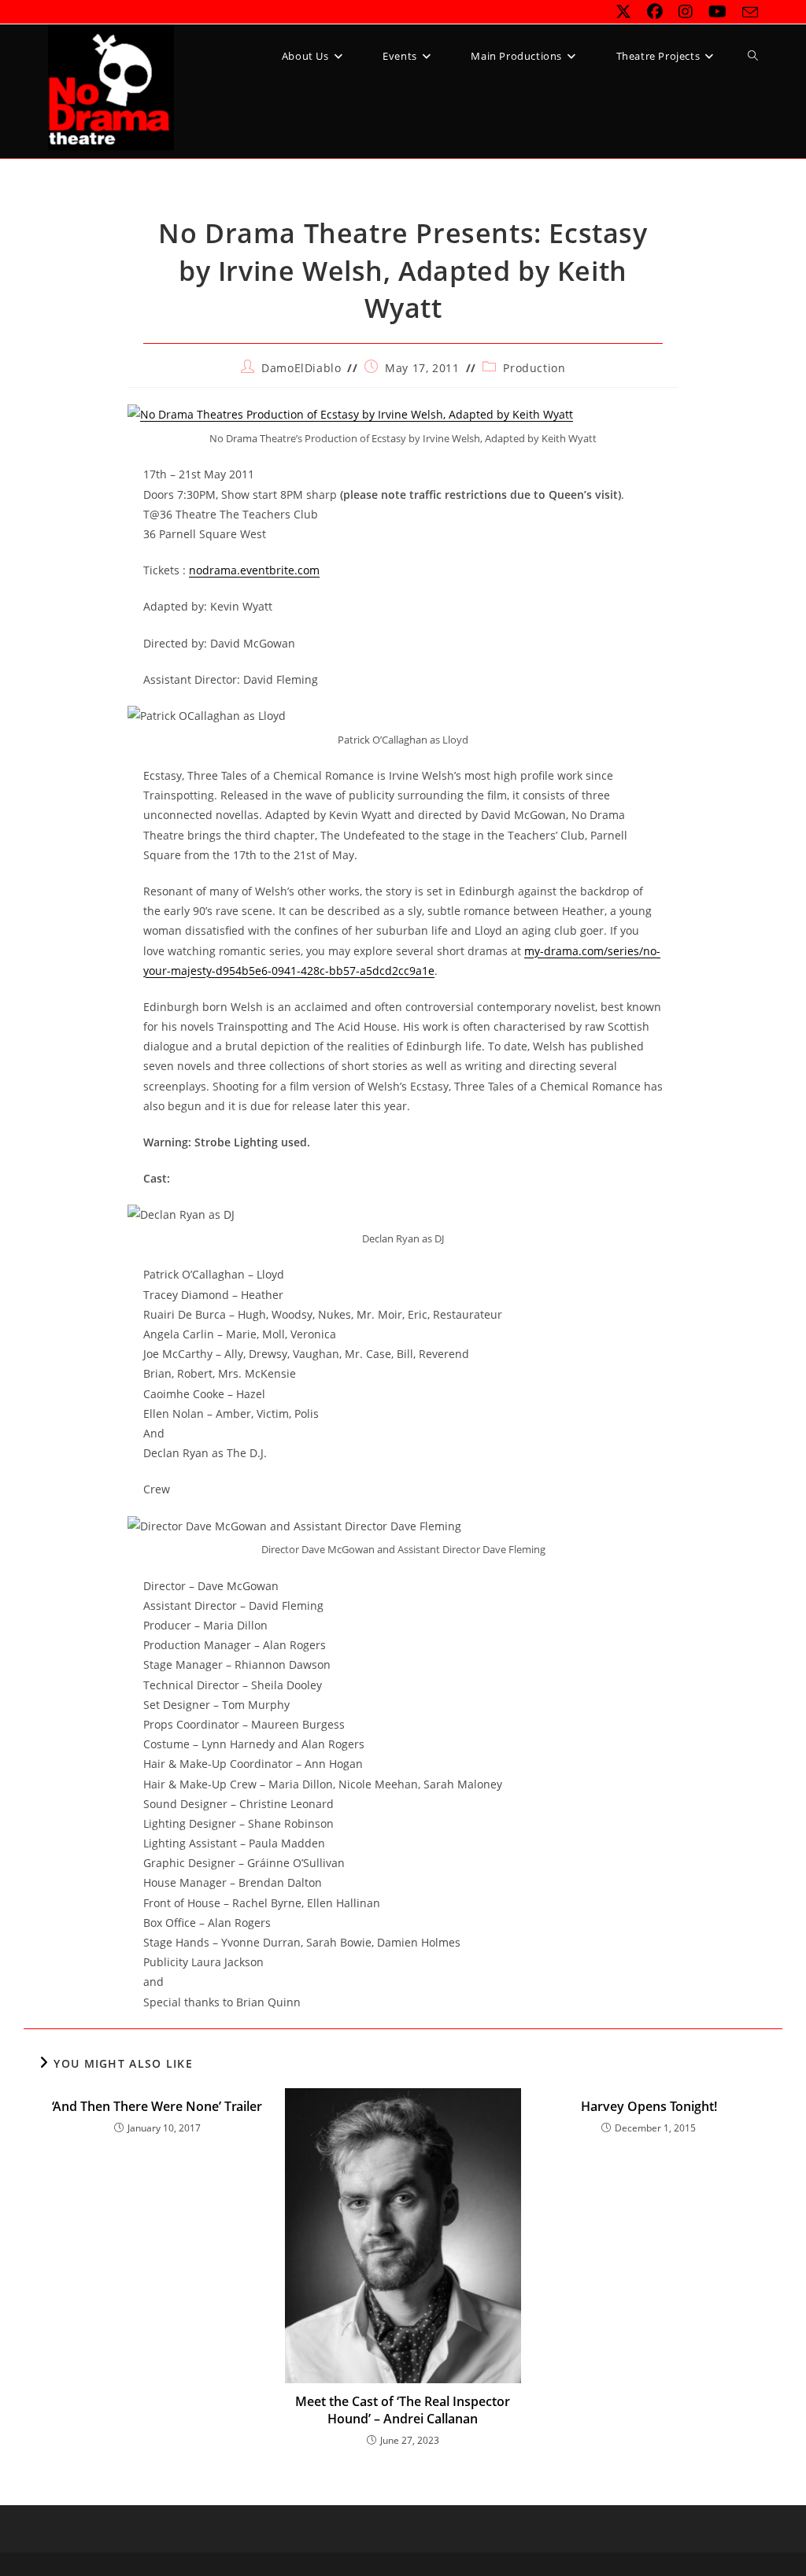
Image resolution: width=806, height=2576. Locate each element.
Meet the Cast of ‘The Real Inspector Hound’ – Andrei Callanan (403, 2410)
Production (534, 368)
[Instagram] (686, 12)
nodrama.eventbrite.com (254, 570)
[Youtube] (717, 12)
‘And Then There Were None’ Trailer (157, 2106)
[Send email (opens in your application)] (746, 13)
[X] (623, 12)
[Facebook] (655, 12)
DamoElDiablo (301, 368)
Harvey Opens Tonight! (649, 2106)
